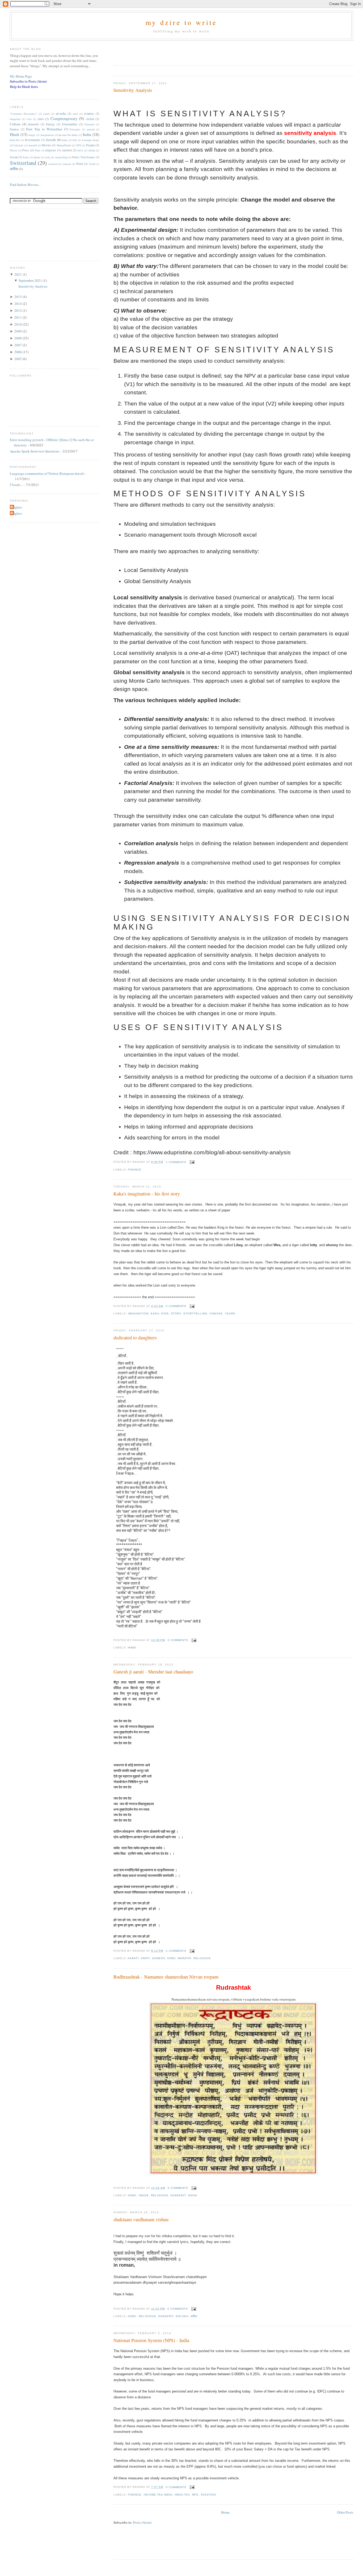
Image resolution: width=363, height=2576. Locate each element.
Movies (46, 145)
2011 (18, 317)
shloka (182, 2316)
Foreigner (75, 129)
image (144, 2195)
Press (26, 150)
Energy (50, 124)
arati (145, 1958)
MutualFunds (64, 145)
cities (41, 119)
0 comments (176, 1306)
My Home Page (21, 76)
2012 (18, 310)
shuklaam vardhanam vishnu (141, 2219)
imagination (138, 1313)
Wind (79, 164)
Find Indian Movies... (25, 185)
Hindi (132, 1648)
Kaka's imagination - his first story (147, 1194)
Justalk (51, 140)
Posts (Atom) (142, 2522)
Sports (37, 157)
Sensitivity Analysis (133, 90)
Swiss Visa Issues (83, 157)
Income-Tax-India (158, 2495)
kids (165, 1313)
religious (202, 1958)
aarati (133, 1958)
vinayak (216, 1313)
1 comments (176, 1162)
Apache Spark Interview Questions (35, 451)
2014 (18, 304)
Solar (26, 157)
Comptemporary (64, 118)
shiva (193, 2195)
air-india (61, 114)
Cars (29, 119)
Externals (90, 124)
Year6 (230, 1313)
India (87, 134)
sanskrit (178, 2195)
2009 (18, 331)
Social (14, 157)
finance (135, 1170)
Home (225, 2512)
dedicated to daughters (135, 1338)
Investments (33, 140)
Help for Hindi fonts (24, 87)
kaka (155, 1313)
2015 (18, 297)
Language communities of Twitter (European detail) (47, 473)
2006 (18, 352)
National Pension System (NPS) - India (151, 2340)
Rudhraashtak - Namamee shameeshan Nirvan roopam (166, 1977)
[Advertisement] (176, 51)
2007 (18, 345)
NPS (195, 2495)
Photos (14, 150)
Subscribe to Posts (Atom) (28, 81)
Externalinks (70, 124)
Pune (38, 150)
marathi (185, 1958)
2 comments (176, 1951)
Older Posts (345, 2512)
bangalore (15, 119)
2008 (18, 338)
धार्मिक (194, 2316)
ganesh (159, 1958)
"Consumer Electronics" (24, 114)
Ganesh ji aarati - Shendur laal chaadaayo (153, 1672)
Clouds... (16, 485)
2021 (18, 274)
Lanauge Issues (91, 140)
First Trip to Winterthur (44, 129)
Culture (15, 124)
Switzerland (23, 163)
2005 (18, 359)
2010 (18, 324)
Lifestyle (18, 145)
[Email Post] (191, 1162)
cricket (90, 119)
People (90, 145)
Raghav (17, 507)
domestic (33, 124)
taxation (208, 2495)
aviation (89, 114)
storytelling (195, 1313)
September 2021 (31, 280)
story (176, 1313)
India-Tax (182, 2495)
